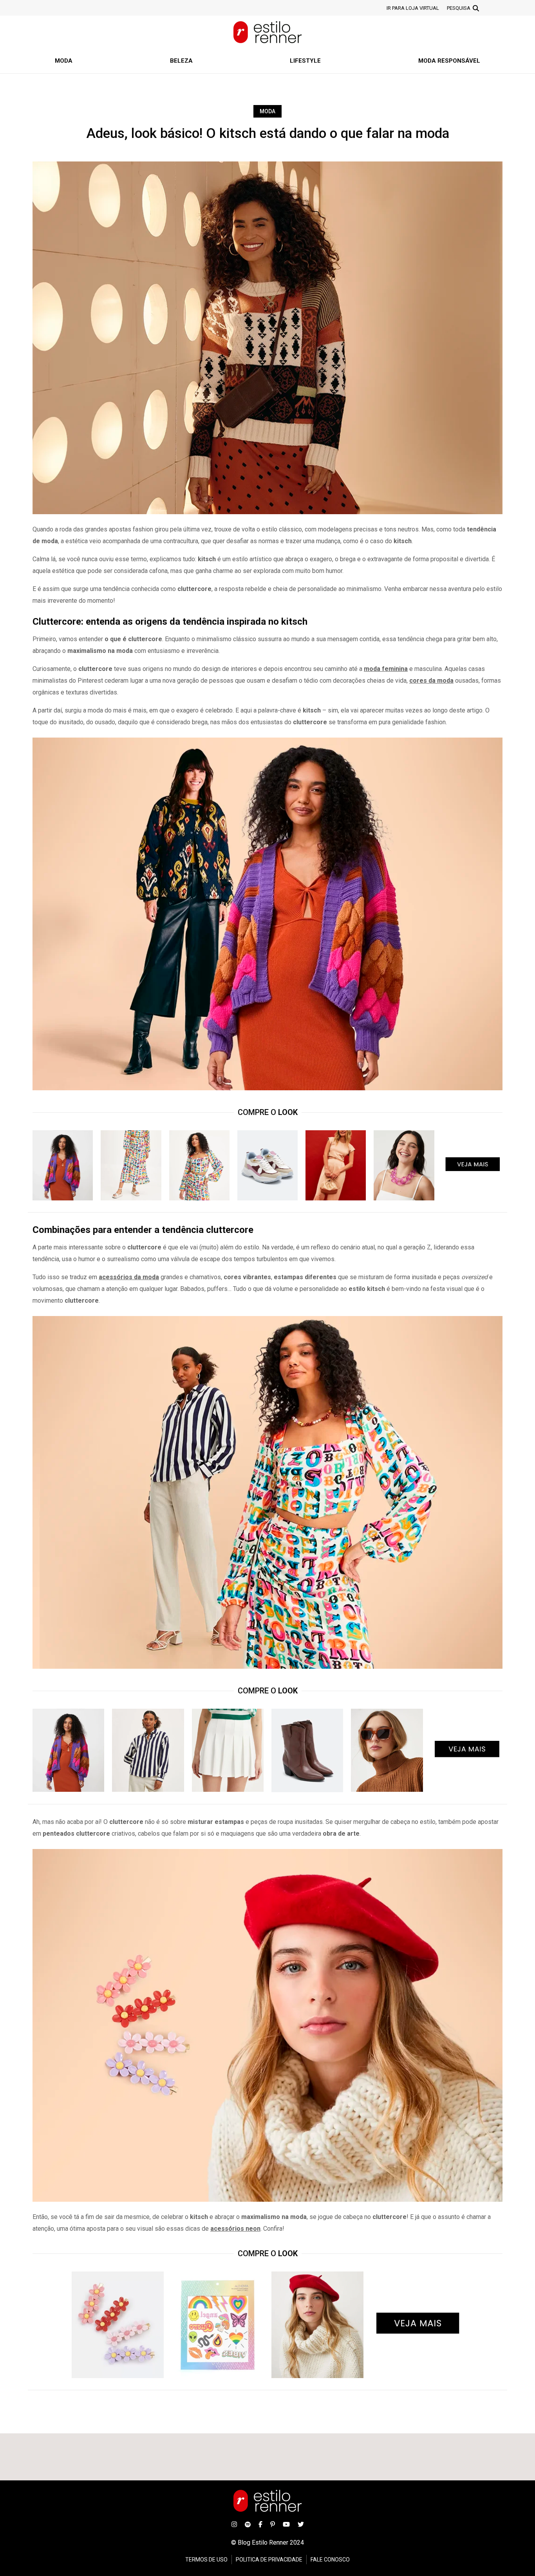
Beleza (181, 61)
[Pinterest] (273, 2524)
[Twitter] (301, 2524)
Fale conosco (330, 2560)
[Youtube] (286, 2524)
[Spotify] (248, 2524)
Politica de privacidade (269, 2560)
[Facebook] (260, 2524)
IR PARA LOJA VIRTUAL (413, 8)
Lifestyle (305, 61)
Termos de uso (206, 2560)
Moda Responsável (449, 61)
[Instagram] (234, 2524)
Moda (64, 61)
